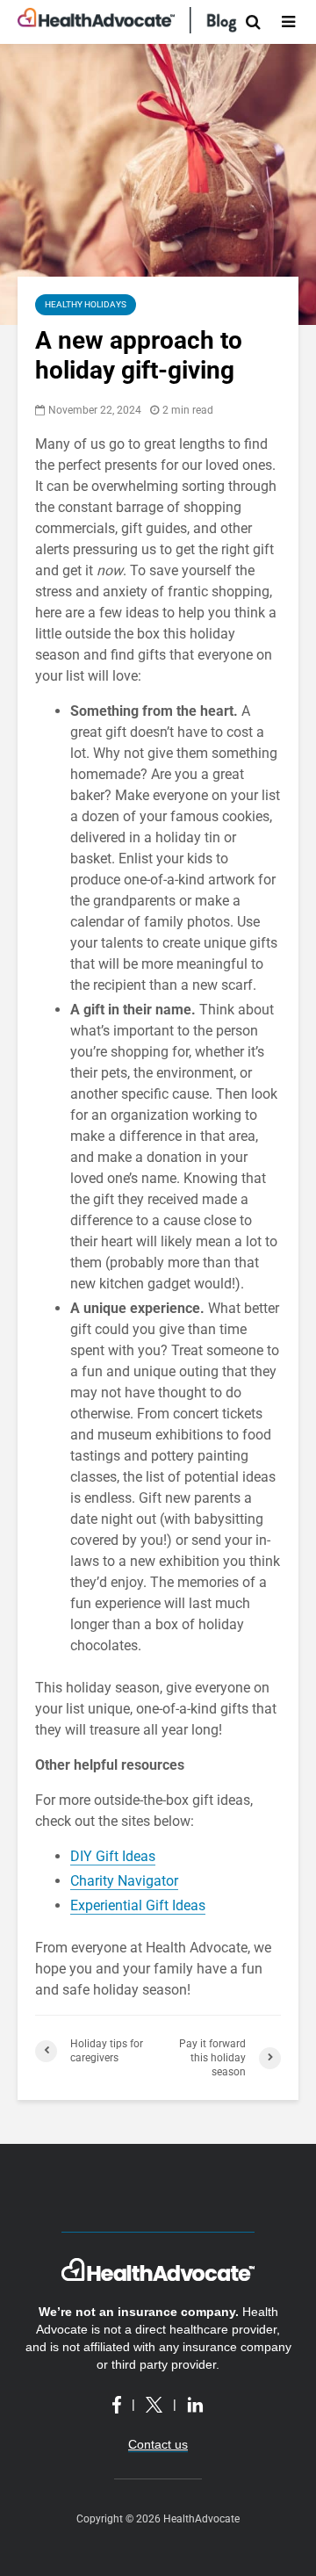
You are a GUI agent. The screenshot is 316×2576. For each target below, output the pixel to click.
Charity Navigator (124, 1881)
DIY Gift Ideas (113, 1856)
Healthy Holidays (86, 304)
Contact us (158, 2444)
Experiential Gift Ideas (138, 1905)
